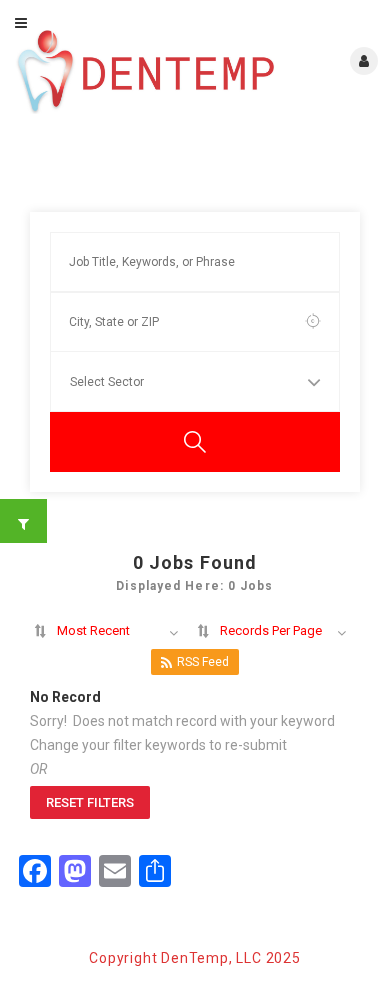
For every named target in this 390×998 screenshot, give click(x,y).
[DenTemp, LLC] (146, 72)
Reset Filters (90, 802)
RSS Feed (203, 662)
